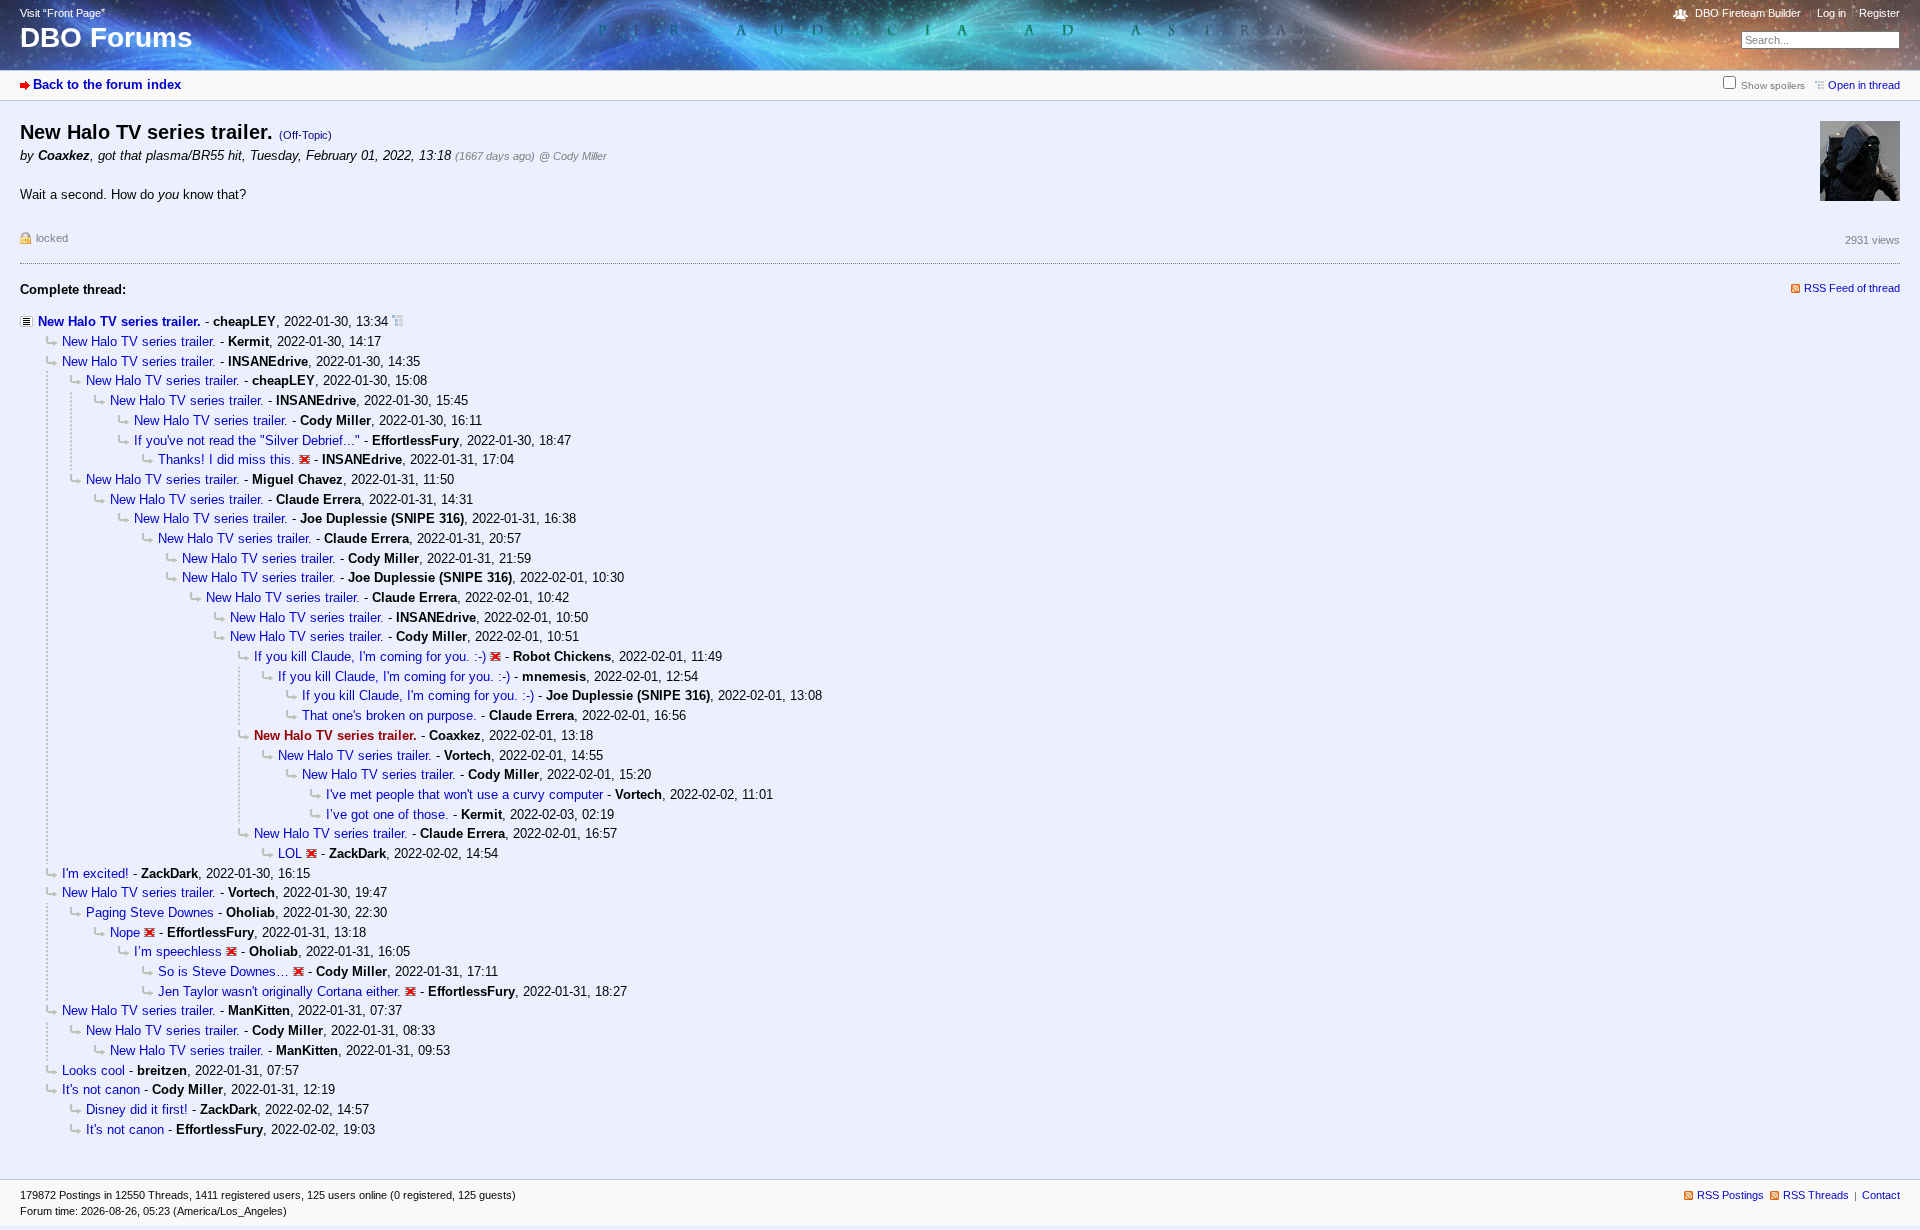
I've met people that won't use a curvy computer (464, 794)
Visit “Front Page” (62, 13)
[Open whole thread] (397, 321)
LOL (290, 853)
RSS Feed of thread (1852, 288)
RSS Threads (1816, 1195)
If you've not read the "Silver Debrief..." (247, 440)
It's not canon (101, 1089)
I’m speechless (178, 951)
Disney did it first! (137, 1109)
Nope (125, 932)
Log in (1831, 13)
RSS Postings (1730, 1195)
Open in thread (1864, 85)
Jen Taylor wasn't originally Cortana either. (279, 991)
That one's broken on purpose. (389, 715)
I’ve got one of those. (387, 814)
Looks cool (93, 1070)
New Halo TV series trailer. (119, 321)
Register (1879, 13)
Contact (1881, 1195)
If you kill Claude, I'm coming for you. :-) (370, 656)
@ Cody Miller (573, 156)
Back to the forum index (107, 84)
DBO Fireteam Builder (1748, 13)
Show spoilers (1773, 85)
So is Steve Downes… (223, 971)
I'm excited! (95, 873)
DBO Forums (106, 37)
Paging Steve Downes (150, 912)
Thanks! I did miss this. (226, 459)
